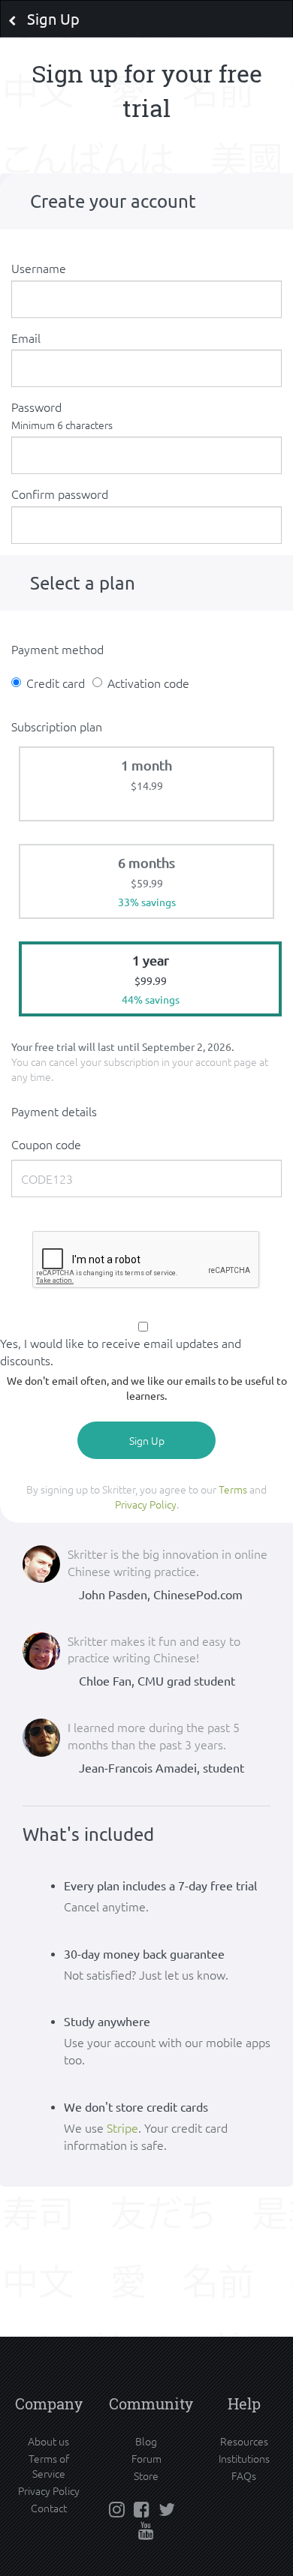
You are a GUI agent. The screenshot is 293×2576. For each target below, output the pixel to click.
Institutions (244, 2458)
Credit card (56, 683)
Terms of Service (49, 2466)
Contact (49, 2508)
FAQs (244, 2475)
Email (26, 338)
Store (146, 2475)
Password (62, 415)
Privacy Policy (146, 1504)
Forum (146, 2458)
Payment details (54, 1111)
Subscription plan (57, 726)
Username (39, 268)
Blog (146, 2441)
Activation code (148, 683)
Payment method (57, 649)
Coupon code (46, 1144)
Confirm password (60, 494)
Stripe (122, 2127)
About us (48, 2441)
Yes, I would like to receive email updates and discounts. (121, 1351)
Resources (244, 2441)
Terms (233, 1489)
